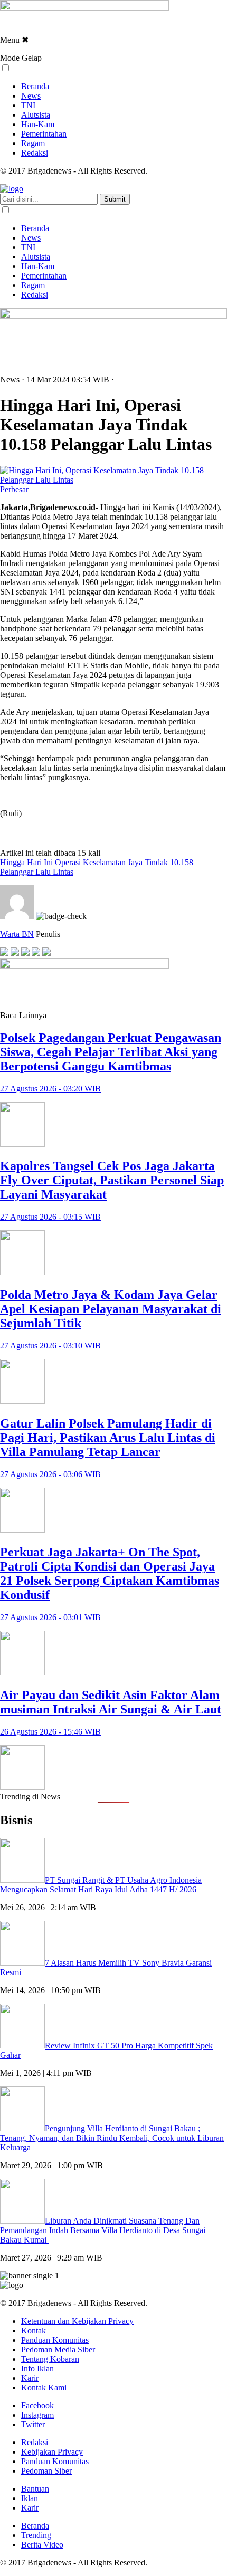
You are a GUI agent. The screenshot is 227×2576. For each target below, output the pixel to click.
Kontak (34, 2330)
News (31, 96)
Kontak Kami (44, 2387)
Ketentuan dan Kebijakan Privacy (77, 2321)
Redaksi (35, 153)
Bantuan (35, 2489)
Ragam (33, 143)
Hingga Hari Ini (26, 862)
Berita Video (42, 2545)
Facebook (37, 2405)
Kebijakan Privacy (52, 2452)
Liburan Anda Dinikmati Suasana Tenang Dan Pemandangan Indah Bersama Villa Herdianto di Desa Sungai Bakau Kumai (103, 2230)
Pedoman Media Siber (58, 2349)
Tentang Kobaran (50, 2359)
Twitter (33, 2424)
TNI (28, 105)
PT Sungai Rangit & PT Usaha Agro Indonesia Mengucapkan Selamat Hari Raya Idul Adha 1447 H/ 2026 (101, 1885)
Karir (30, 2378)
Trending (36, 2535)
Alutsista (36, 115)
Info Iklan (37, 2368)
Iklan (30, 2498)
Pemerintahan (44, 134)
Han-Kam (38, 124)
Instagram (37, 2415)
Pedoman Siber (46, 2471)
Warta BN (17, 934)
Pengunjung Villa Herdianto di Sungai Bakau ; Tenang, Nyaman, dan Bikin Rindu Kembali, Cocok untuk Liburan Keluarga (112, 2138)
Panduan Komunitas (55, 2340)
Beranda (35, 86)
